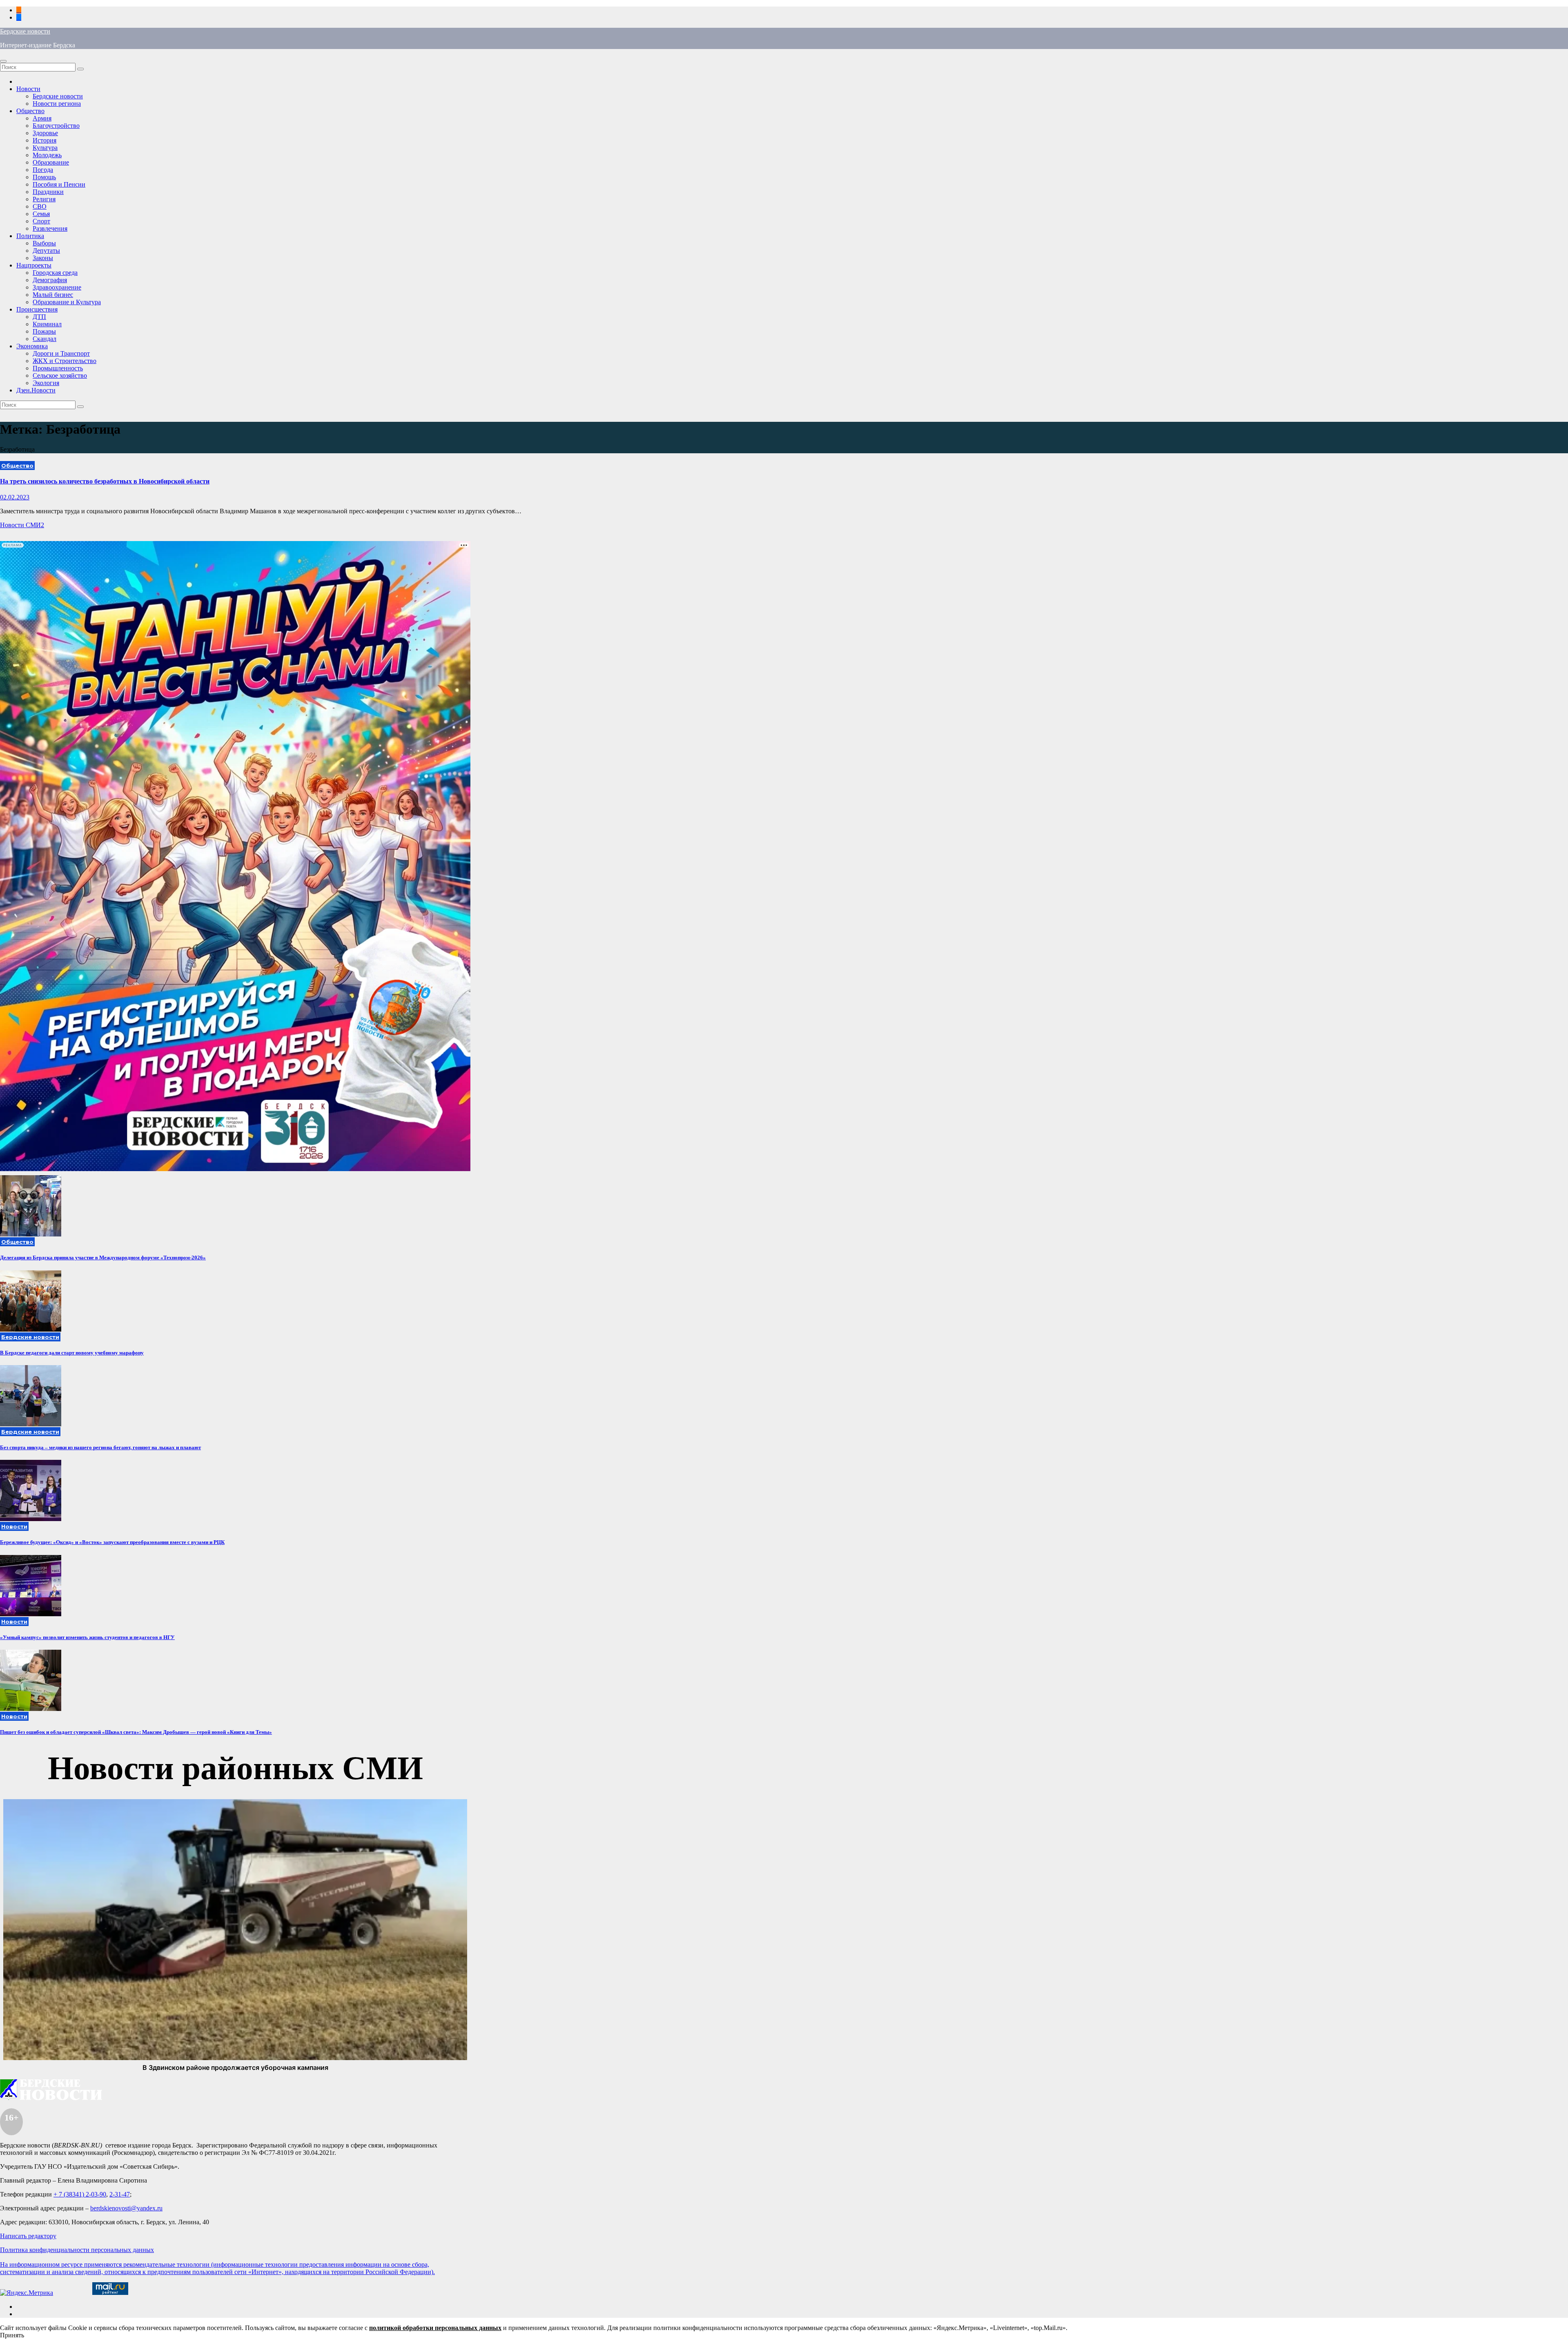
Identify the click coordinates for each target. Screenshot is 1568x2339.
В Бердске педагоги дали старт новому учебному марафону (72, 1353)
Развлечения (50, 228)
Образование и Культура (67, 302)
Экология (46, 383)
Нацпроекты (34, 265)
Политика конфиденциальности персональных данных (77, 2250)
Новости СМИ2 (22, 525)
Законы (43, 258)
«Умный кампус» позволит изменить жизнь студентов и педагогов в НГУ (87, 1637)
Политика (30, 236)
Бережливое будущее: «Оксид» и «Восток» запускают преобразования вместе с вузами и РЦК (112, 1542)
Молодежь (47, 155)
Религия (44, 199)
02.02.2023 (15, 497)
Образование (51, 162)
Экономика (32, 346)
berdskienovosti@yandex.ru (126, 2208)
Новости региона (57, 104)
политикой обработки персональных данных (435, 2328)
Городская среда (55, 273)
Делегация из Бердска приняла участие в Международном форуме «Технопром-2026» (103, 1257)
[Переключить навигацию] (3, 61)
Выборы (44, 243)
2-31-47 (120, 2194)
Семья (41, 214)
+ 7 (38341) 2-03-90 (80, 2194)
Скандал (45, 339)
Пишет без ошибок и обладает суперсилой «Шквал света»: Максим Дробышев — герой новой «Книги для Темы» (136, 1732)
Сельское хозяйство (60, 375)
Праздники (48, 192)
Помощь (44, 177)
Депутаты (46, 251)
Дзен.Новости (36, 390)
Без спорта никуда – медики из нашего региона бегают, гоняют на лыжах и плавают (100, 1447)
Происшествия (37, 309)
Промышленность (58, 368)
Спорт (41, 221)
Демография (50, 280)
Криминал (47, 324)
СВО (40, 206)
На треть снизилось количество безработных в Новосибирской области (105, 481)
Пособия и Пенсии (59, 184)
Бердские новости (25, 31)
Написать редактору (28, 2236)
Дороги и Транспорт (61, 353)
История (45, 140)
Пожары (44, 331)
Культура (45, 148)
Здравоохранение (57, 287)
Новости (28, 89)
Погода (43, 170)
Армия (42, 118)
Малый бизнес (53, 295)
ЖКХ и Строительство (65, 361)
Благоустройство (56, 126)
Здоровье (45, 133)
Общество (30, 111)
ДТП (39, 317)
